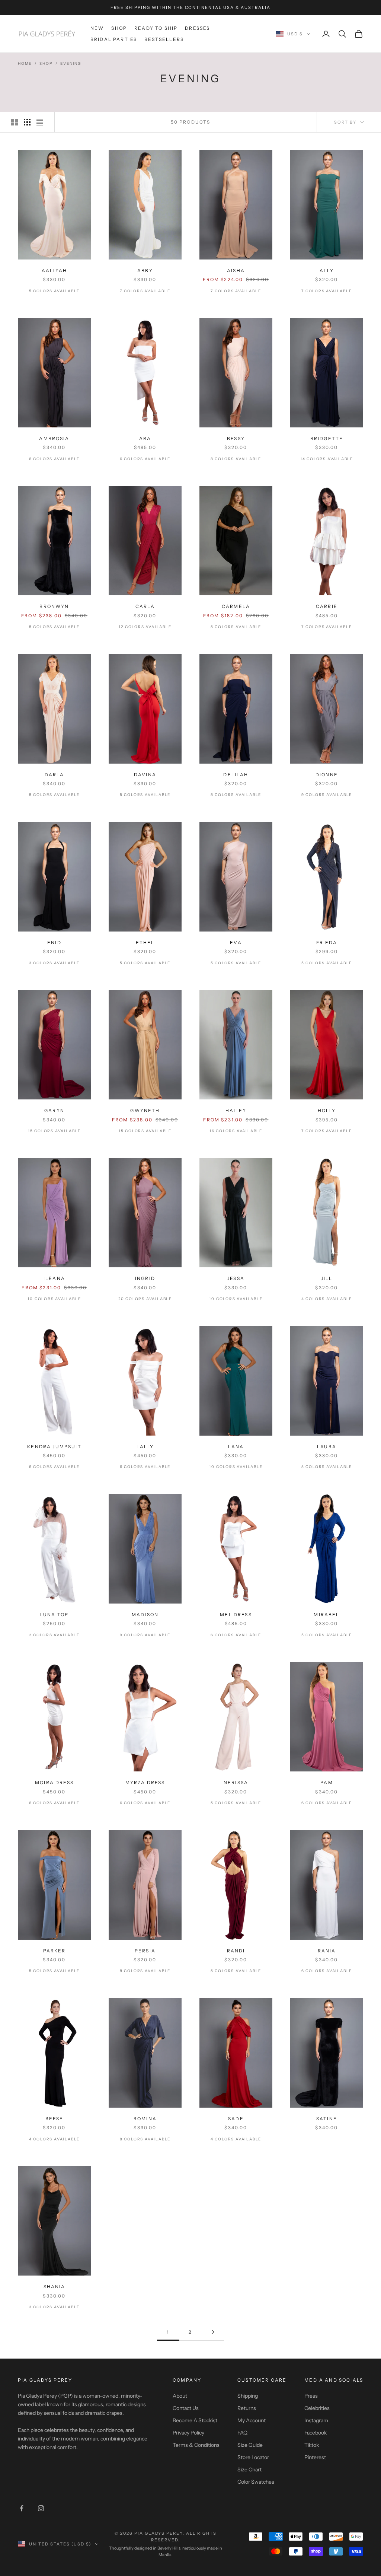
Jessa (236, 1278)
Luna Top (54, 1615)
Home (25, 63)
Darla (55, 775)
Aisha (236, 270)
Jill (327, 1278)
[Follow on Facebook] (22, 2508)
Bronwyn (54, 606)
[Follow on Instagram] (41, 2508)
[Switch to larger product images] (15, 122)
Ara (145, 438)
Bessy (236, 438)
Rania (327, 1951)
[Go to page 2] (213, 2332)
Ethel (145, 942)
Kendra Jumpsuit (54, 1447)
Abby (145, 270)
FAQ (242, 2433)
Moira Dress (54, 1782)
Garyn (54, 1110)
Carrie (327, 606)
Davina (145, 775)
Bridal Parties (114, 39)
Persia (145, 1951)
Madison (145, 1615)
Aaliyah (54, 270)
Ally (327, 270)
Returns (247, 2408)
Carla (145, 606)
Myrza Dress (145, 1782)
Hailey (236, 1110)
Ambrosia (54, 438)
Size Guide (250, 2445)
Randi (236, 1951)
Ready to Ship (156, 28)
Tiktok (312, 2445)
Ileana (54, 1278)
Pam (326, 1782)
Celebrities (317, 2408)
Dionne (327, 775)
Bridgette (327, 438)
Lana (236, 1447)
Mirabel (326, 1615)
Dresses (197, 28)
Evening (71, 63)
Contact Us (186, 2408)
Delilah (236, 775)
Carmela (236, 606)
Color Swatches (256, 2482)
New (97, 28)
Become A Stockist (195, 2420)
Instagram (316, 2420)
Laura (327, 1447)
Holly (327, 1110)
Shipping (248, 2396)
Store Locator (253, 2457)
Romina (145, 2119)
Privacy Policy (188, 2433)
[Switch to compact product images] (40, 122)
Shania (55, 2287)
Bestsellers (164, 39)
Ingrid (145, 1278)
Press (311, 2396)
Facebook (316, 2433)
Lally (145, 1447)
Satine (327, 2119)
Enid (54, 942)
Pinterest (315, 2457)
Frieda (327, 942)
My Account (252, 2420)
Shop (119, 28)
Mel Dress (236, 1615)
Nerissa (236, 1782)
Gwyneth (145, 1110)
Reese (55, 2119)
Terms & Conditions (196, 2445)
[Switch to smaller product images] (27, 122)
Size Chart (249, 2470)
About (180, 2396)
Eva (236, 942)
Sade (236, 2119)
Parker (55, 1951)
